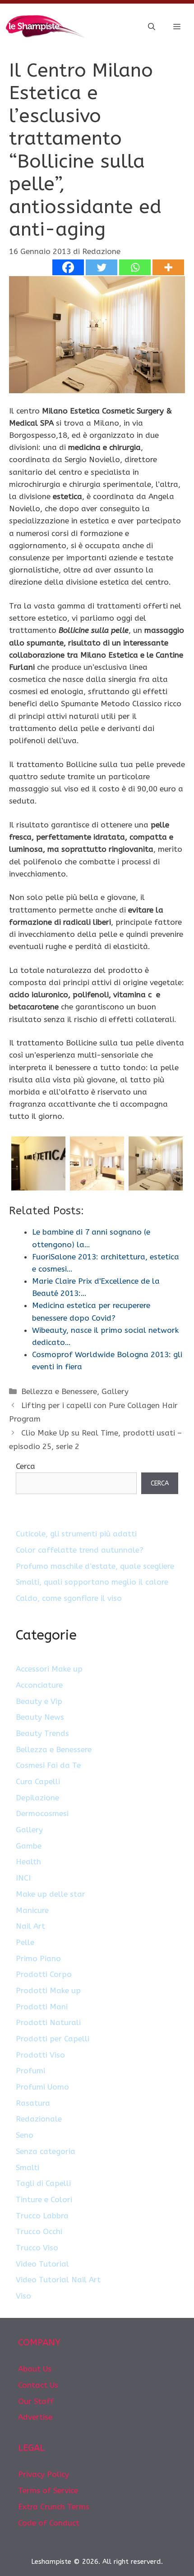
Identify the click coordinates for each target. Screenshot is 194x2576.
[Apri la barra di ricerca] (152, 27)
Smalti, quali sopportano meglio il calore (92, 1582)
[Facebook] (68, 267)
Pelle (25, 1942)
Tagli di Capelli (43, 2183)
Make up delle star (51, 1894)
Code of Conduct (49, 2523)
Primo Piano (38, 1958)
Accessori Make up (49, 1669)
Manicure (32, 1910)
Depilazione (37, 1798)
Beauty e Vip (39, 1701)
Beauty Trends (42, 1733)
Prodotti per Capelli (53, 2039)
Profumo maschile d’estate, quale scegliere (95, 1566)
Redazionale (39, 2119)
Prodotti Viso (40, 2055)
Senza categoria (46, 2151)
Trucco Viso (37, 2248)
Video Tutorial (42, 2264)
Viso (23, 2296)
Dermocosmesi (42, 1813)
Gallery (115, 1391)
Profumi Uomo (42, 2087)
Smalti (28, 2167)
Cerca (25, 1466)
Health (28, 1862)
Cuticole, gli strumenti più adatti (76, 1534)
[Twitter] (102, 267)
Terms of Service (48, 2490)
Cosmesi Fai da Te (48, 1765)
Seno (25, 2135)
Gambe (29, 1846)
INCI (23, 1878)
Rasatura (33, 2103)
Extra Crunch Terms (54, 2507)
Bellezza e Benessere (59, 1391)
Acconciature (39, 1685)
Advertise (35, 2417)
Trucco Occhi (39, 2231)
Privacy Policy (44, 2474)
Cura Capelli (38, 1781)
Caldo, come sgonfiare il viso (69, 1598)
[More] (168, 267)
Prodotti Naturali (48, 2022)
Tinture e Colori (44, 2199)
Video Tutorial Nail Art (58, 2280)
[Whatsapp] (135, 267)
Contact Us (38, 2385)
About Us (35, 2369)
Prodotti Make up (48, 1990)
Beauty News (40, 1717)
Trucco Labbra (42, 2216)
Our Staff (36, 2401)
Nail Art (30, 1926)
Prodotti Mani (42, 2007)
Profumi (30, 2071)
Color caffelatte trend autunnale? (80, 1550)
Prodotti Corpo (44, 1974)
